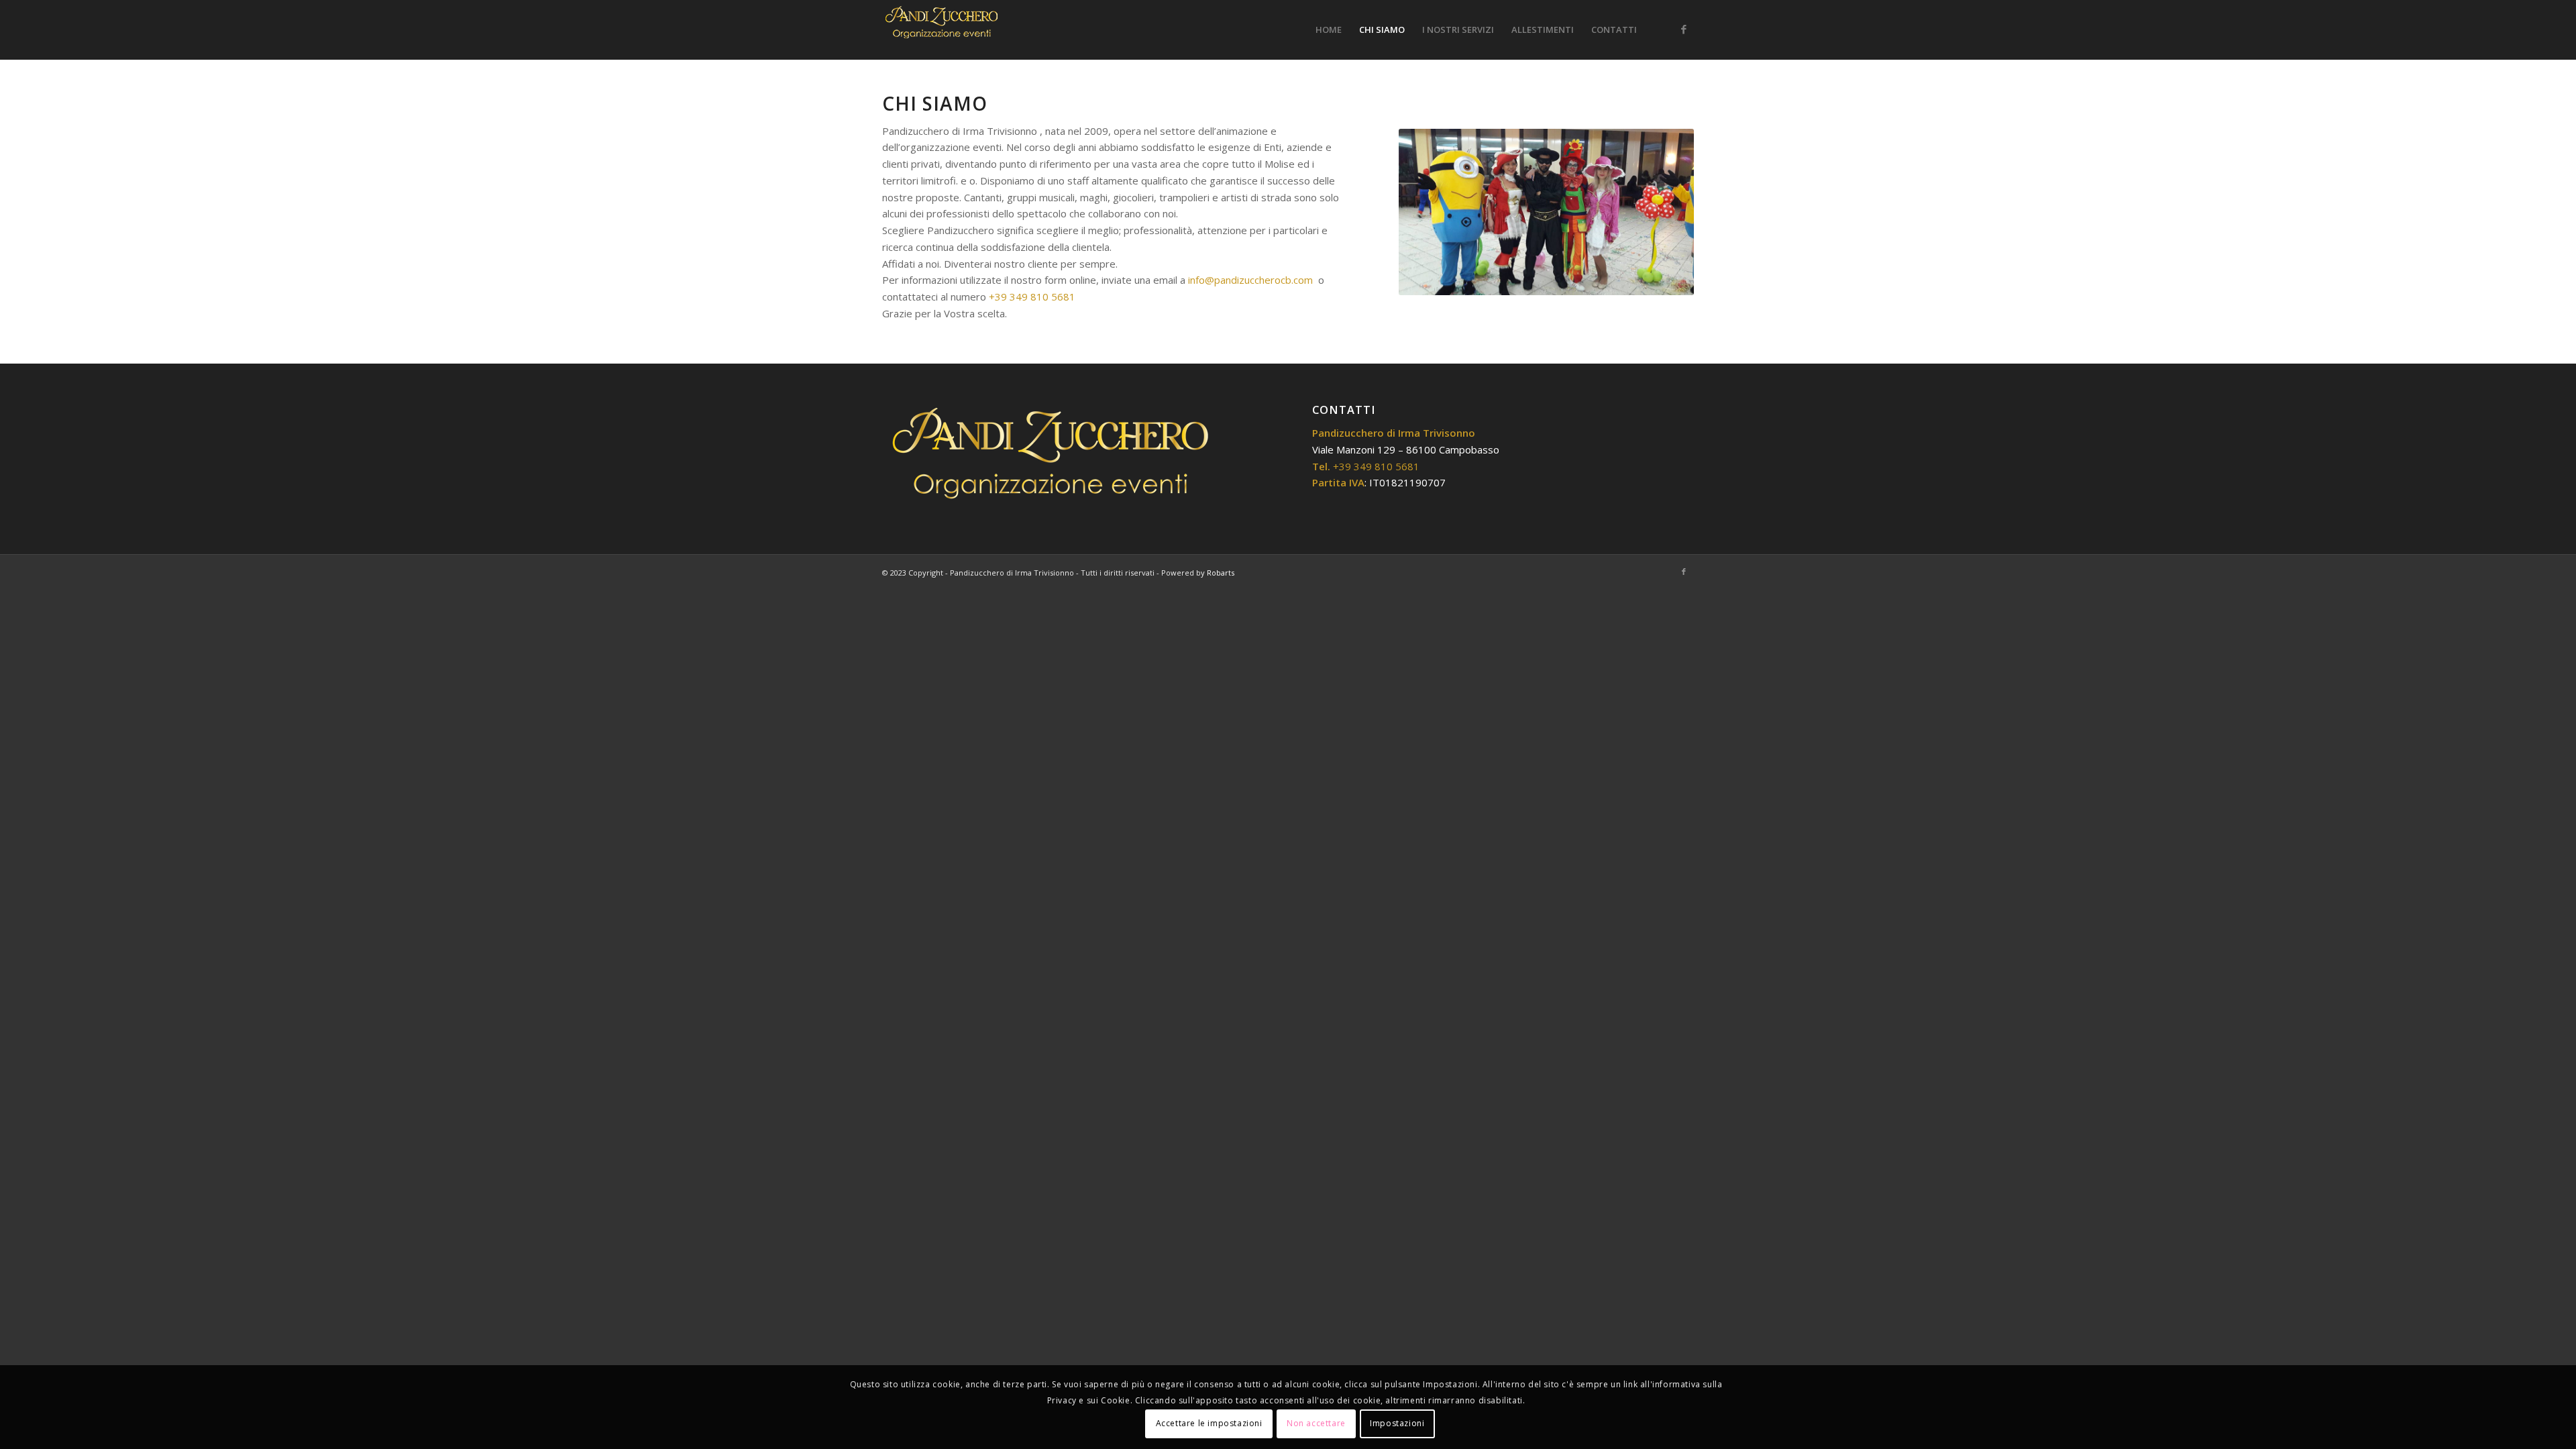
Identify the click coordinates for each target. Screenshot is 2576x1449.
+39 (1376, 466)
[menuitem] (1329, 30)
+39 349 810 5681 (1032, 297)
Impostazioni (1397, 1423)
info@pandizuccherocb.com (1250, 280)
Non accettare (1316, 1423)
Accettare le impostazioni (1209, 1423)
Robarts (1221, 573)
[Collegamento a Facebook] (1684, 29)
